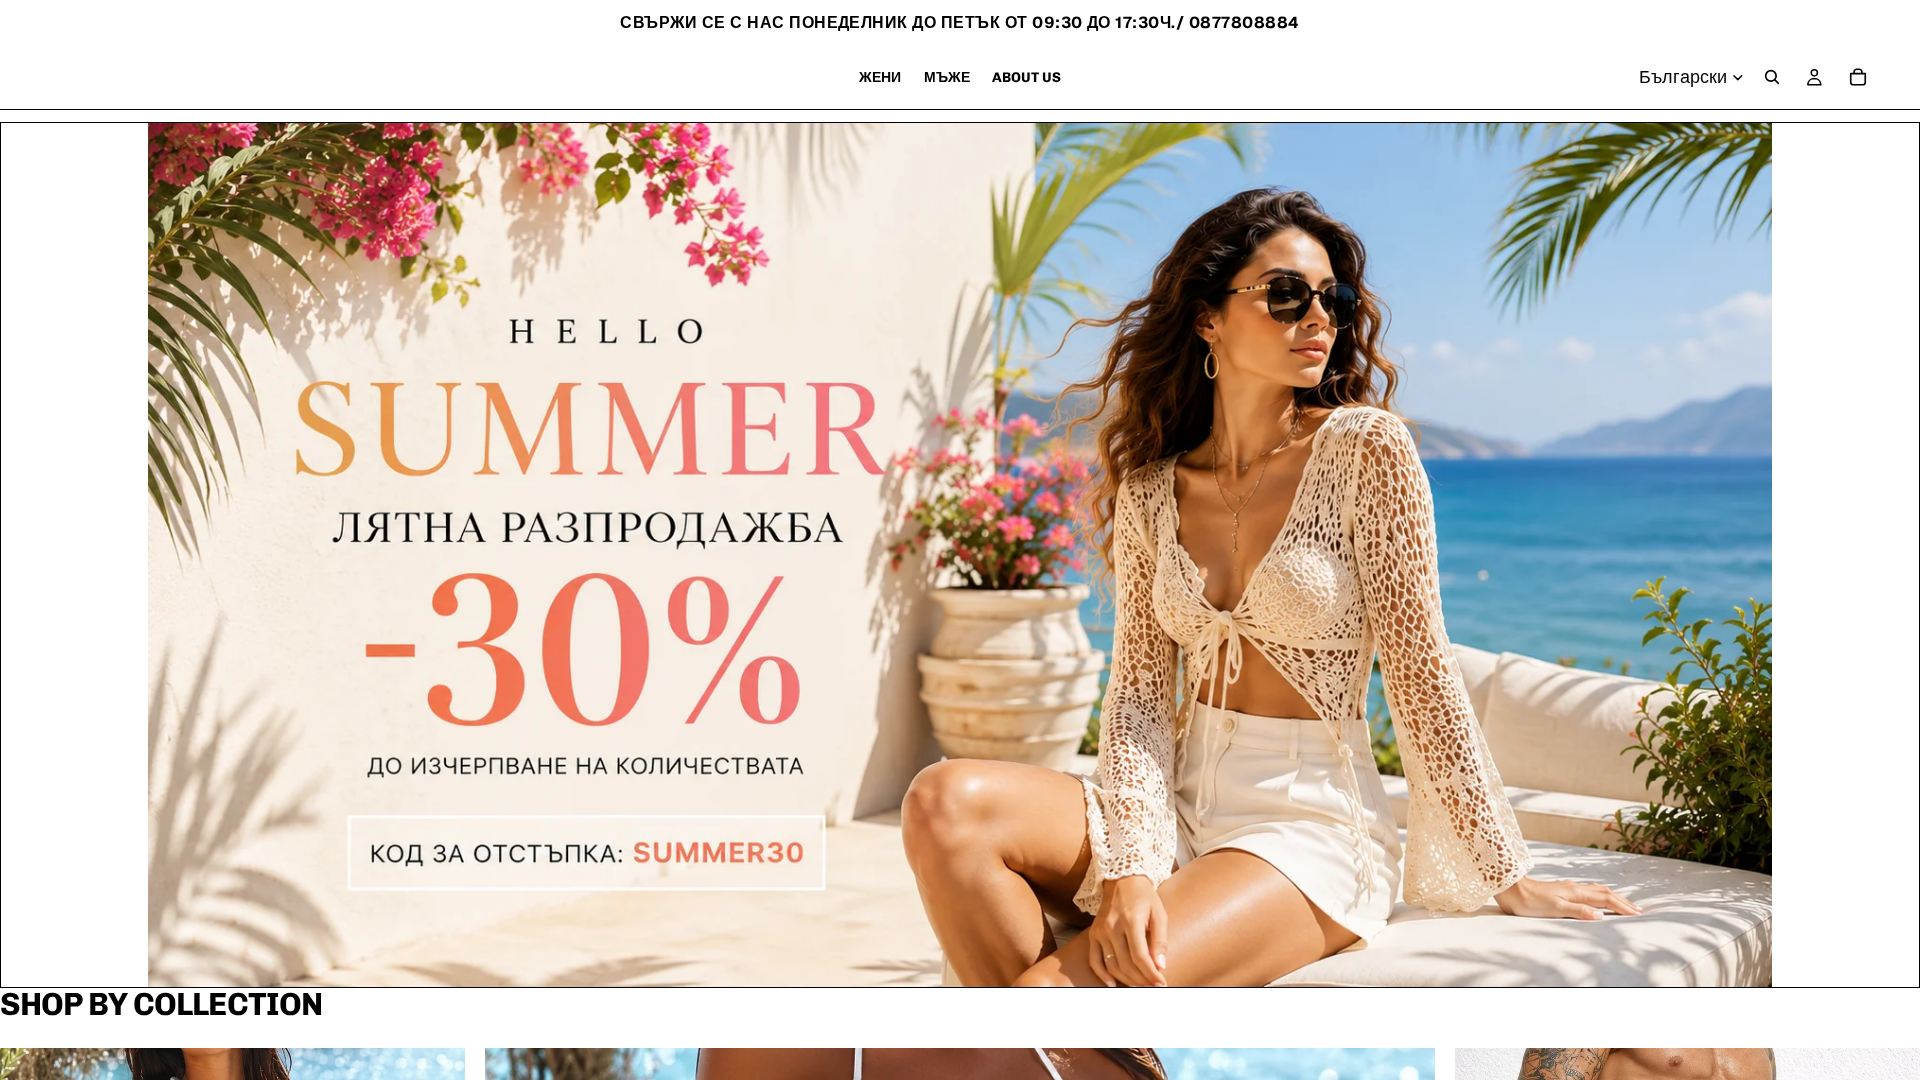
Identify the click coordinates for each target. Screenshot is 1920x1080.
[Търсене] (1772, 77)
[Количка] (1858, 77)
